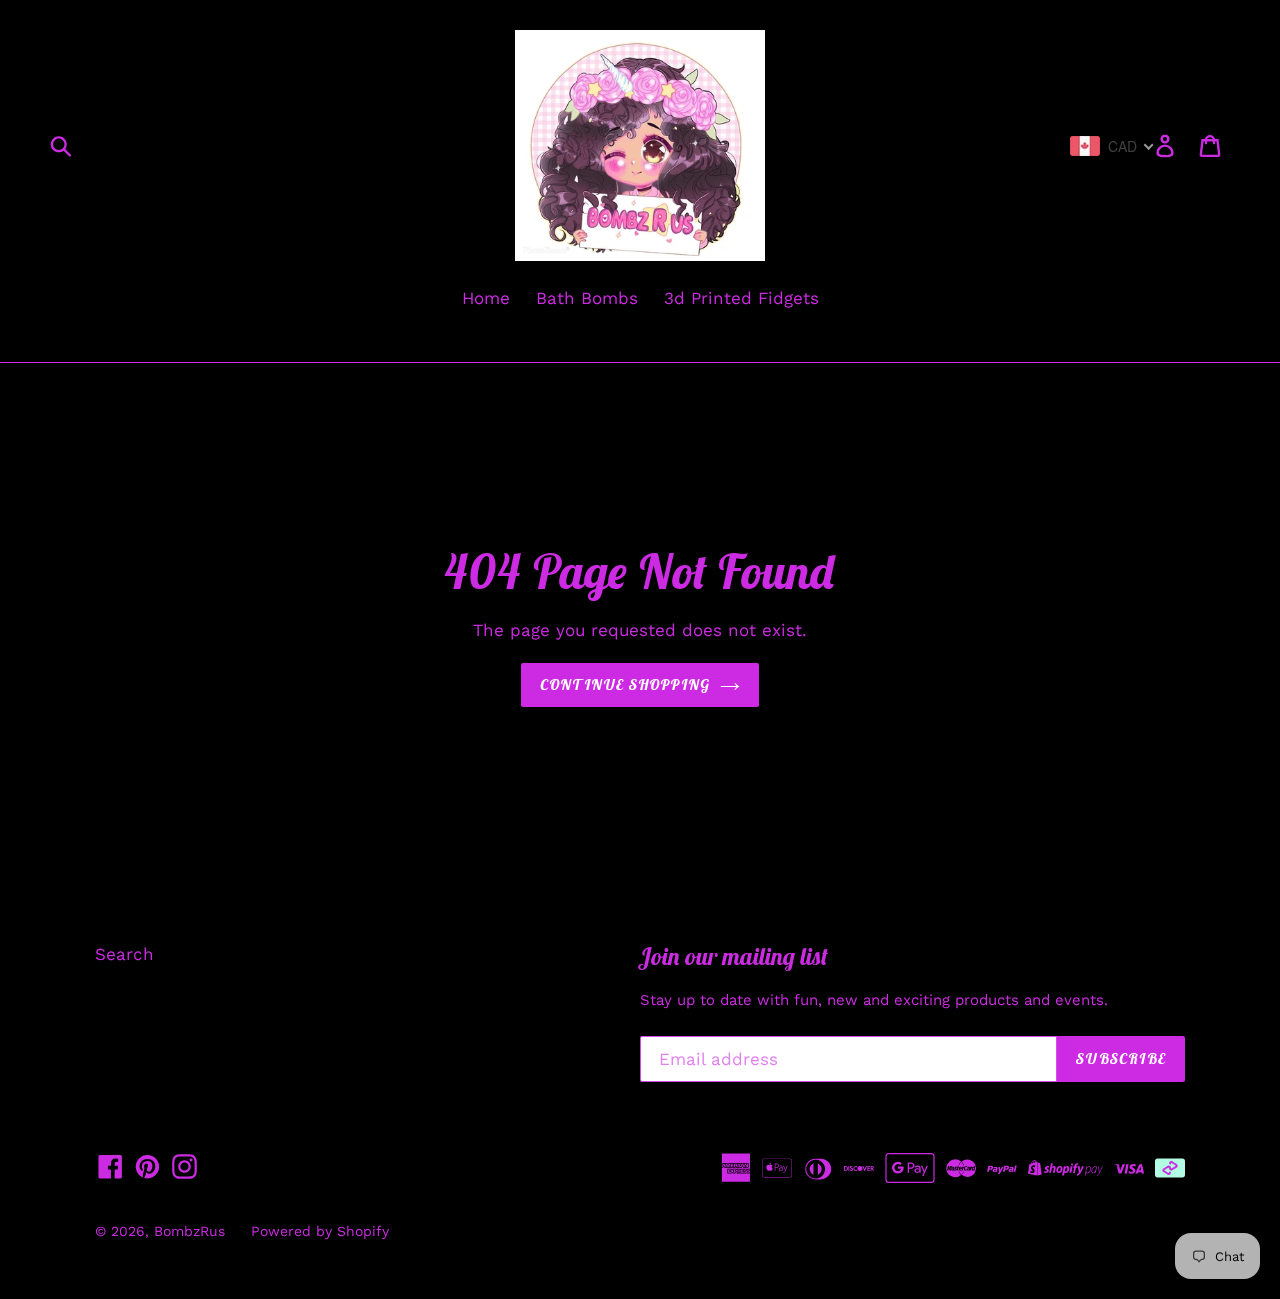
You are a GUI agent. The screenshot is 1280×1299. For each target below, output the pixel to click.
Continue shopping (625, 684)
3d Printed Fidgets (741, 298)
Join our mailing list (734, 956)
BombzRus (189, 1231)
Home (486, 298)
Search (124, 954)
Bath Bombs (587, 298)
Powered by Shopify (320, 1231)
